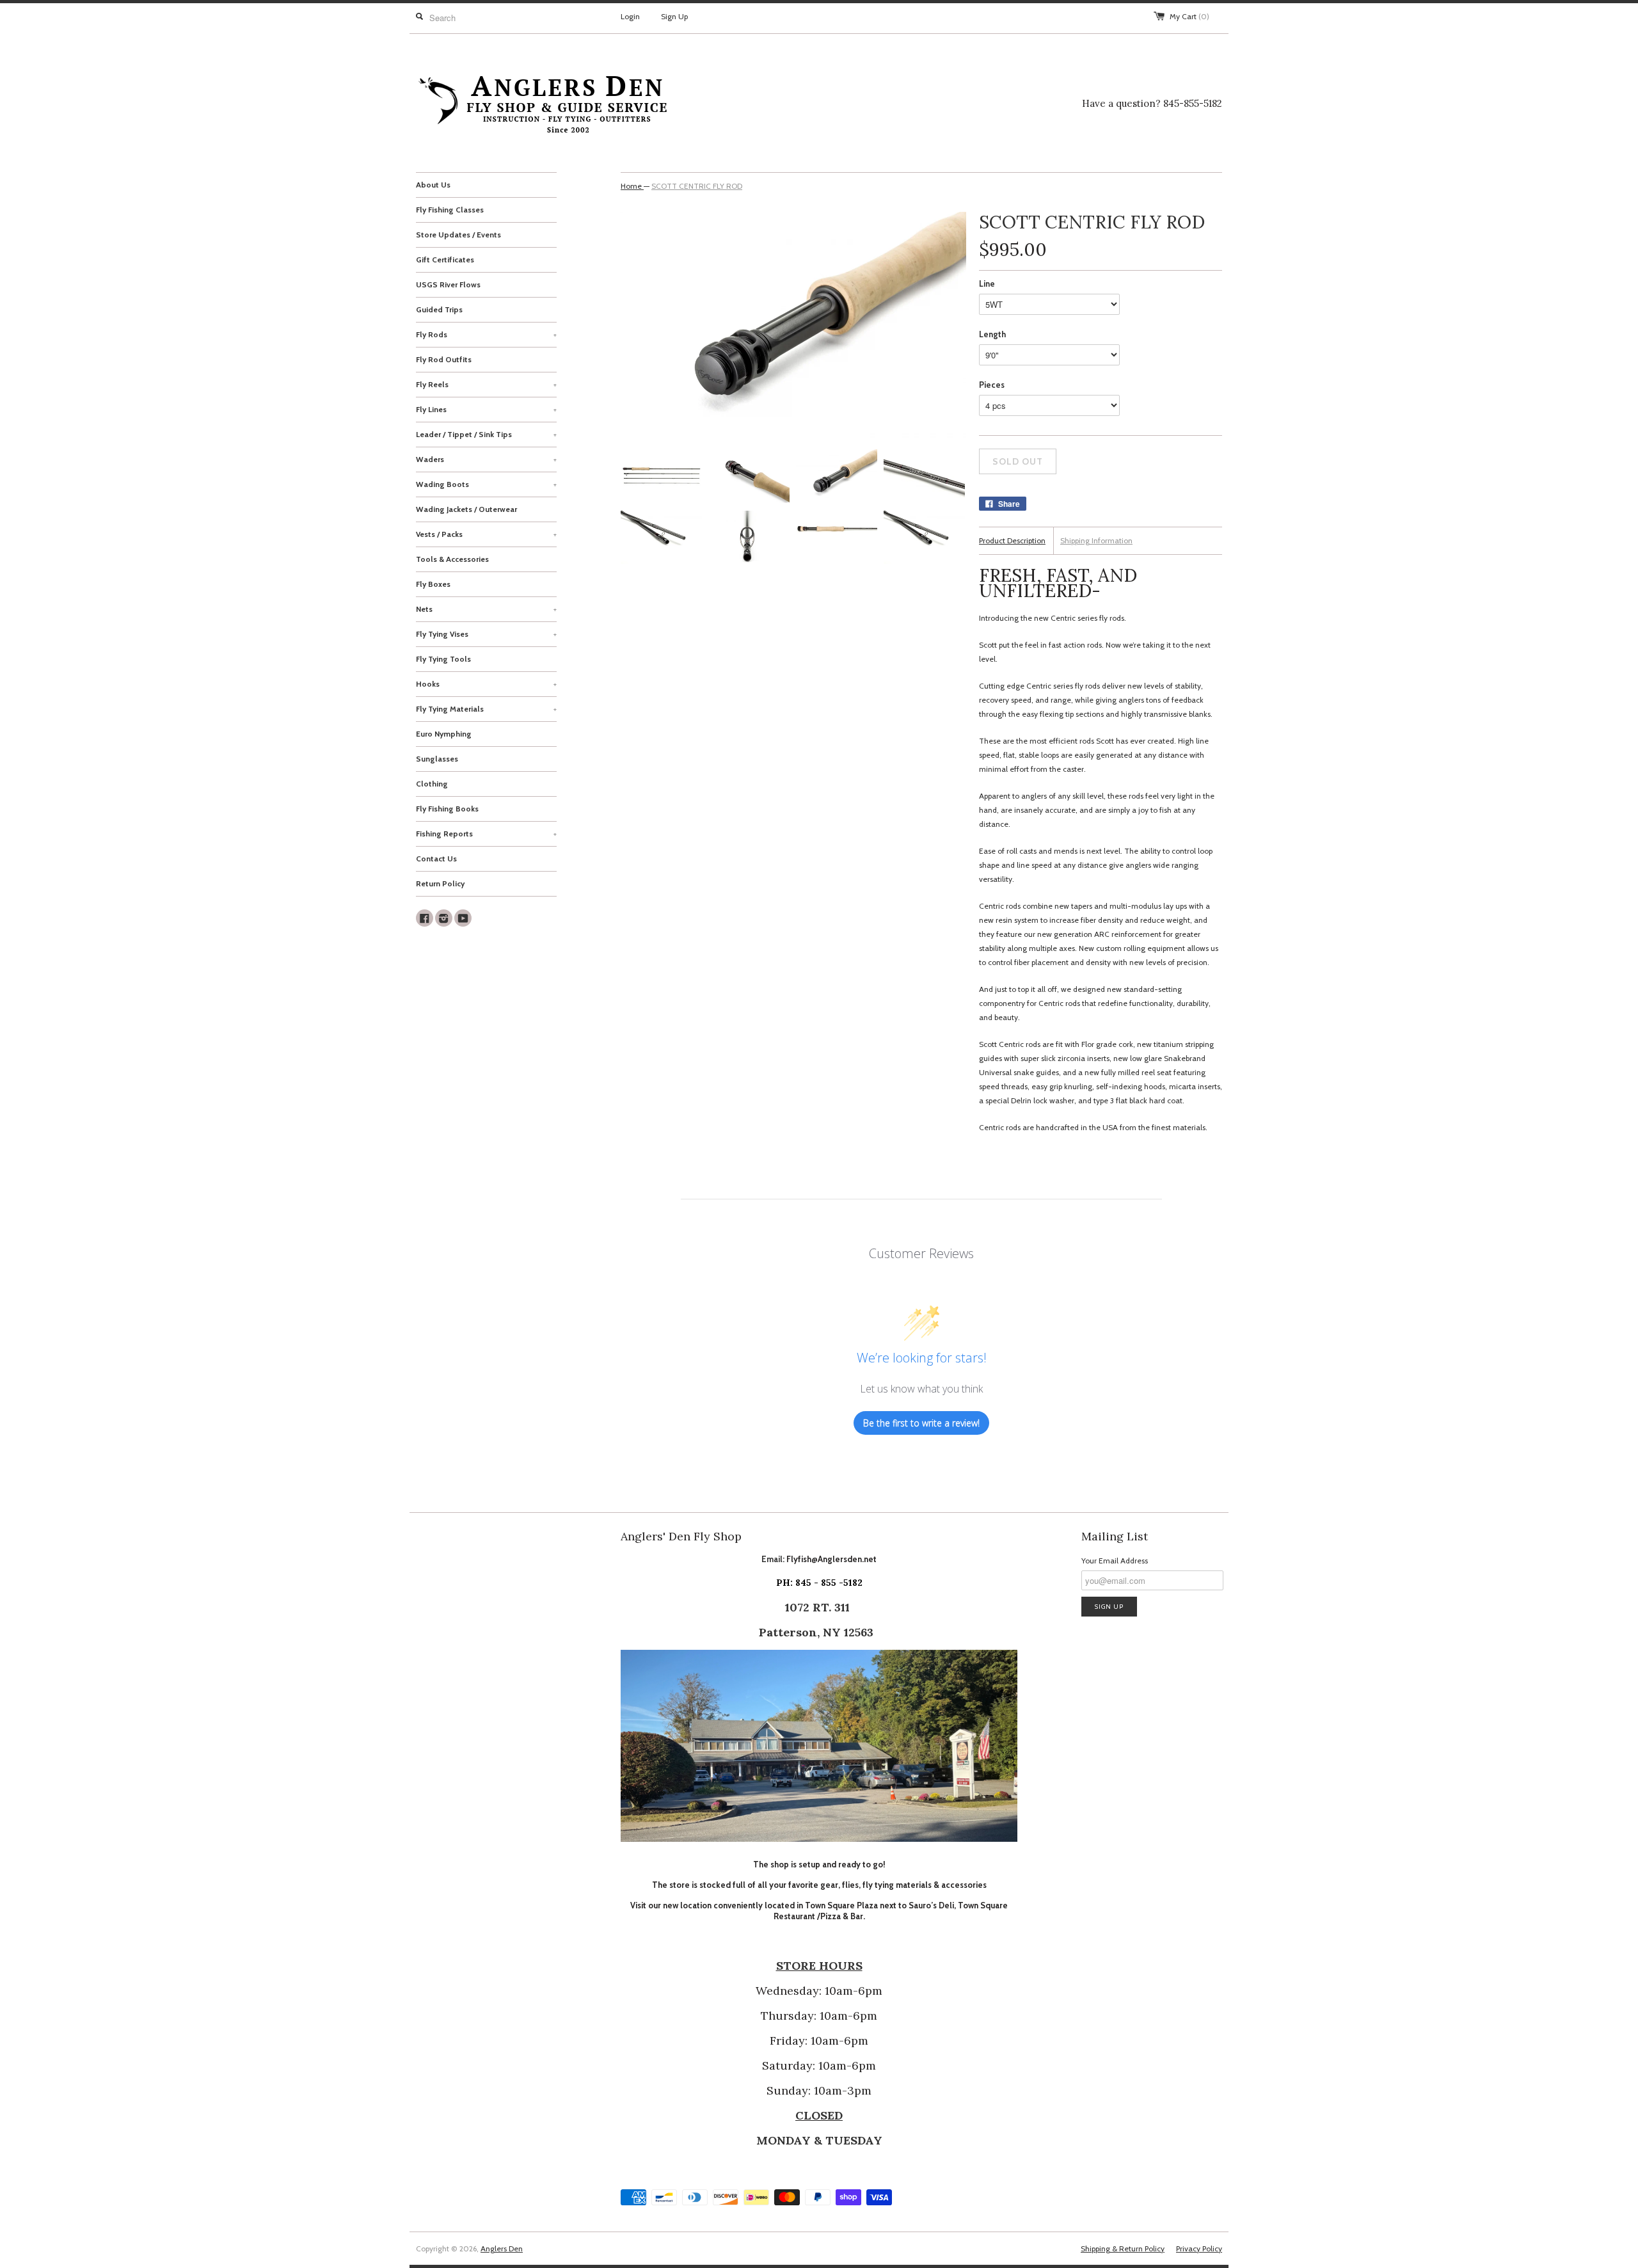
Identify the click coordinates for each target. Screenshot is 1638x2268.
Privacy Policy (1199, 2248)
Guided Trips (439, 309)
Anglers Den (502, 2248)
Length (992, 334)
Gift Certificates (445, 260)
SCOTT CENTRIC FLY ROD (697, 186)
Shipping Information (1096, 540)
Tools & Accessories (452, 559)
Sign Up (674, 16)
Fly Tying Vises (486, 634)
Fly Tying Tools (443, 659)
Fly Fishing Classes (450, 210)
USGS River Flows (448, 284)
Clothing (432, 784)
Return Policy (440, 883)
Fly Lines (486, 409)
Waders (486, 459)
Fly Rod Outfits (444, 359)
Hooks (486, 684)
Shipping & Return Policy (1123, 2248)
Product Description (1012, 540)
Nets (486, 609)
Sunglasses (437, 759)
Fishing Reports (486, 834)
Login (630, 16)
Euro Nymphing (444, 734)
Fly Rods (486, 334)
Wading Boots (486, 484)
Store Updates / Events (458, 235)
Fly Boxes (433, 584)
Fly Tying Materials (486, 709)
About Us (433, 185)
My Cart (1189, 16)
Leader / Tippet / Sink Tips (486, 434)
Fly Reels (486, 384)
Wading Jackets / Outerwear (466, 509)
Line (987, 283)
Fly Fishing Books (447, 809)
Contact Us (436, 858)
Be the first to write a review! (921, 1423)
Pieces (992, 385)
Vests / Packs (486, 534)
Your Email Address (1115, 1561)
